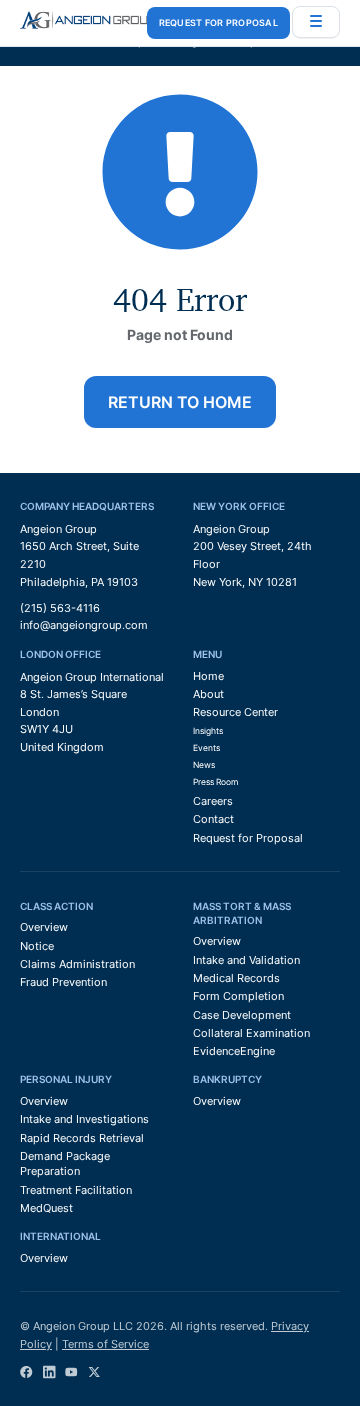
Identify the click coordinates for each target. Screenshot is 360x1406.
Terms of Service (105, 1344)
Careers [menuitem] (213, 801)
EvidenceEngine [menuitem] (234, 1051)
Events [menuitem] (206, 748)
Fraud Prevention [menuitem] (63, 982)
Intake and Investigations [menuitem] (84, 1119)
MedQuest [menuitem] (46, 1208)
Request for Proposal (218, 22)
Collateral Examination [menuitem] (251, 1033)
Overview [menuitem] (44, 927)
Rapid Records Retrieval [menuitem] (82, 1138)
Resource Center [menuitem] (235, 712)
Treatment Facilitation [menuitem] (76, 1190)
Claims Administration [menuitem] (77, 964)
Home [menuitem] (208, 676)
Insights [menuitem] (208, 731)
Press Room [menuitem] (215, 782)
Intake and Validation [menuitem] (246, 960)
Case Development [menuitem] (242, 1015)
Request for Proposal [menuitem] (248, 838)
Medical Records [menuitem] (236, 978)
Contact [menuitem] (213, 819)
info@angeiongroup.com (84, 625)
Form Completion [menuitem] (238, 996)
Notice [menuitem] (37, 946)
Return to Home (180, 402)
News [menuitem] (204, 765)
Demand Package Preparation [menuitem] (65, 1163)
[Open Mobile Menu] (316, 22)
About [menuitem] (208, 694)
